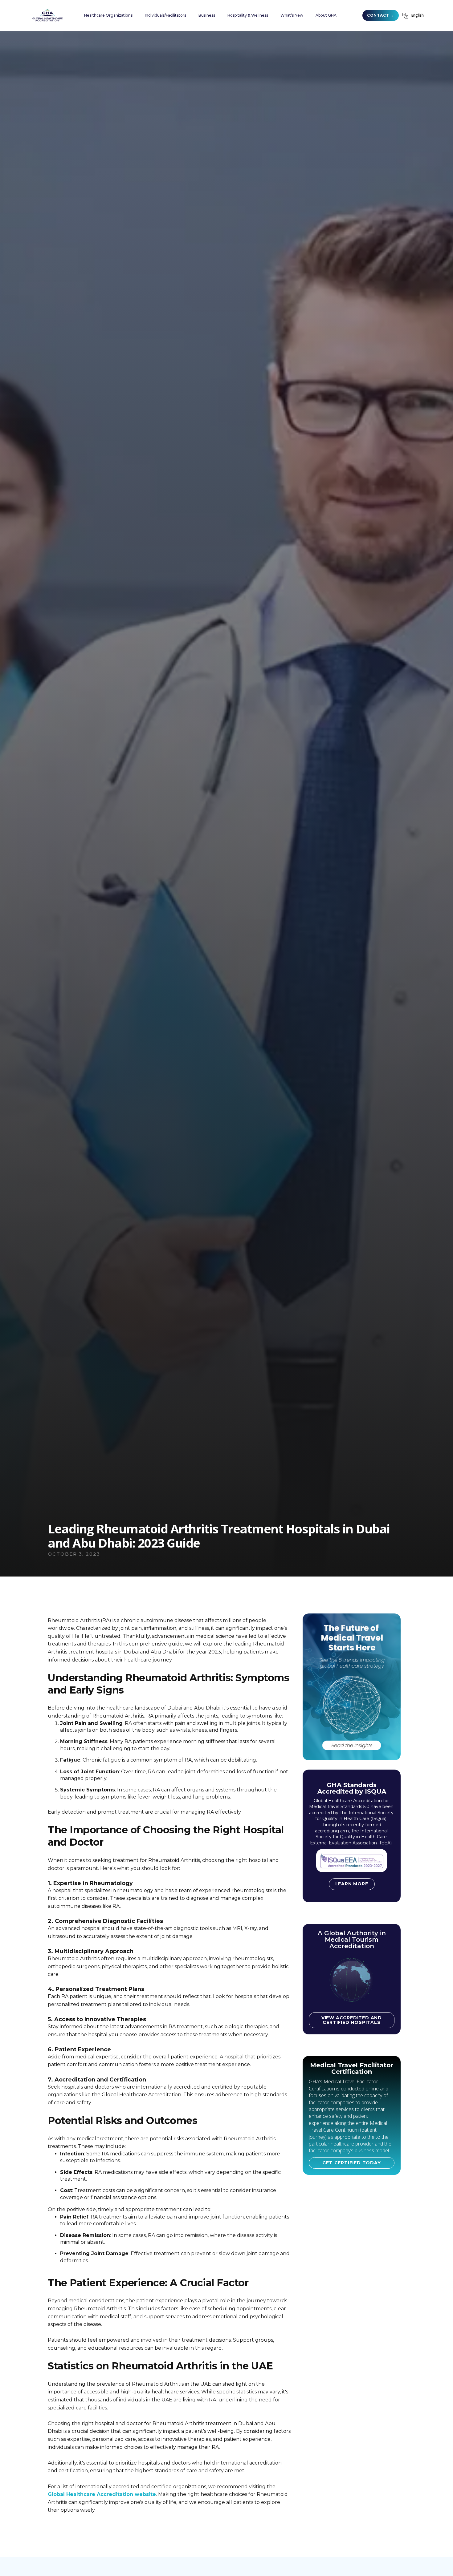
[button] (108, 15)
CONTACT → (381, 15)
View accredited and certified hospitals (352, 2020)
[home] (47, 15)
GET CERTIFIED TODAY (351, 2163)
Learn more (352, 1884)
